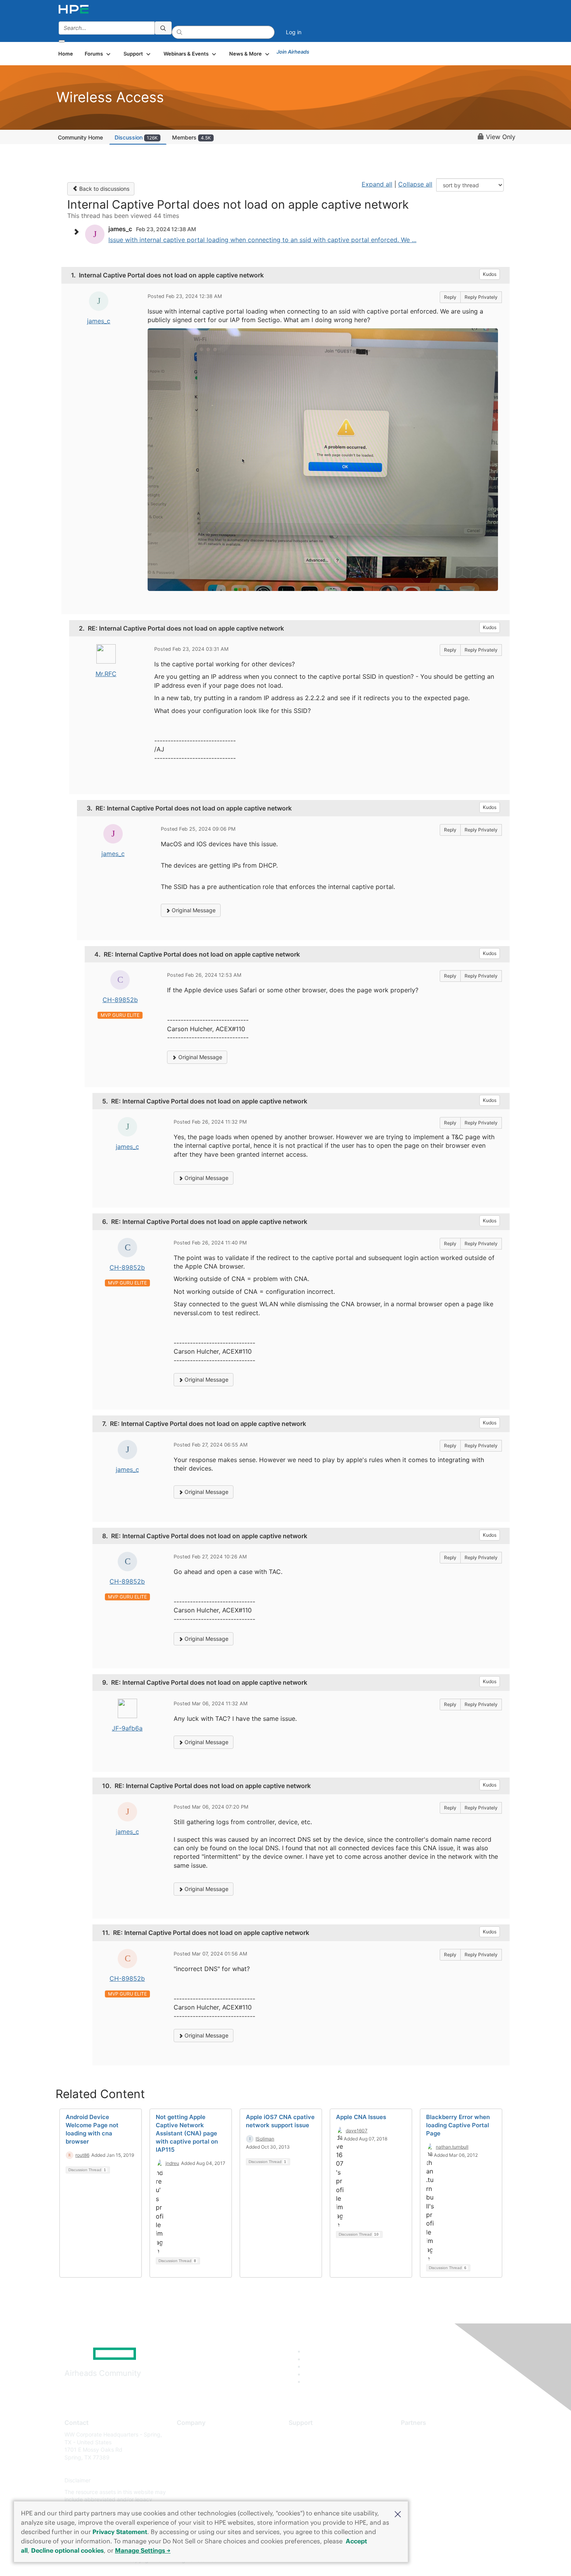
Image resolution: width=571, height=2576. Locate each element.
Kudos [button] (490, 274)
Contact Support (310, 2446)
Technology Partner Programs (439, 2469)
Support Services (311, 2434)
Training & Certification (317, 2457)
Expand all (377, 184)
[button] (398, 2513)
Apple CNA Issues (361, 2117)
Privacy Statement (120, 2532)
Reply (450, 297)
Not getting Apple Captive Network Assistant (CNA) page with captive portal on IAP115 (187, 2133)
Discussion (136, 137)
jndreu (172, 2163)
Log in (294, 32)
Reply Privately (481, 297)
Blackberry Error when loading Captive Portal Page (458, 2125)
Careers (187, 2446)
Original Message (193, 910)
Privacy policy (195, 2481)
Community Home (80, 137)
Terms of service (198, 2492)
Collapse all (415, 184)
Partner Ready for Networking (439, 2457)
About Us (188, 2434)
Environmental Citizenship (209, 2469)
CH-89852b (120, 1000)
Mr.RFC (106, 674)
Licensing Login (308, 2481)
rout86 (82, 2155)
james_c (99, 321)
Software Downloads (315, 2469)
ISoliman (265, 2139)
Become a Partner (424, 2446)
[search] (163, 28)
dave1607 (357, 2131)
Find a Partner (419, 2434)
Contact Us (191, 2457)
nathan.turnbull (452, 2147)
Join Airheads (293, 52)
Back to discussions (104, 189)
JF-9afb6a (127, 1728)
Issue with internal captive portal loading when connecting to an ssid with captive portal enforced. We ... (262, 240)
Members (191, 137)
